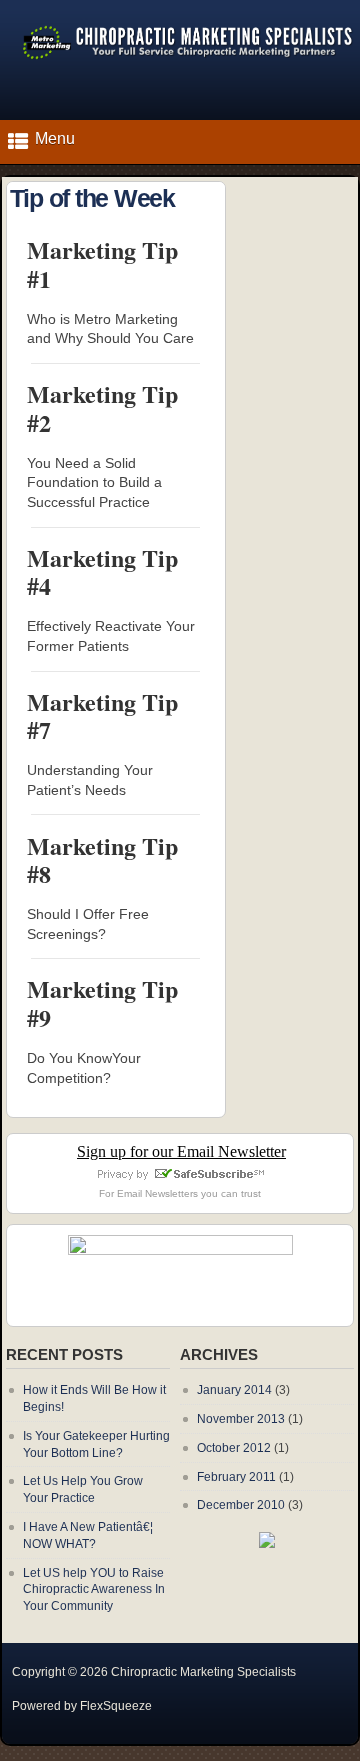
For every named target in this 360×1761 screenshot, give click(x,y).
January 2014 (234, 1390)
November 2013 (241, 1419)
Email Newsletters (157, 1193)
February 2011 (236, 1477)
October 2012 (234, 1448)
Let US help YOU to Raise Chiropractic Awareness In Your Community (94, 1590)
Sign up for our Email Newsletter (181, 1151)
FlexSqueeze (116, 1706)
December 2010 (241, 1505)
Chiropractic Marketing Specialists (203, 1672)
